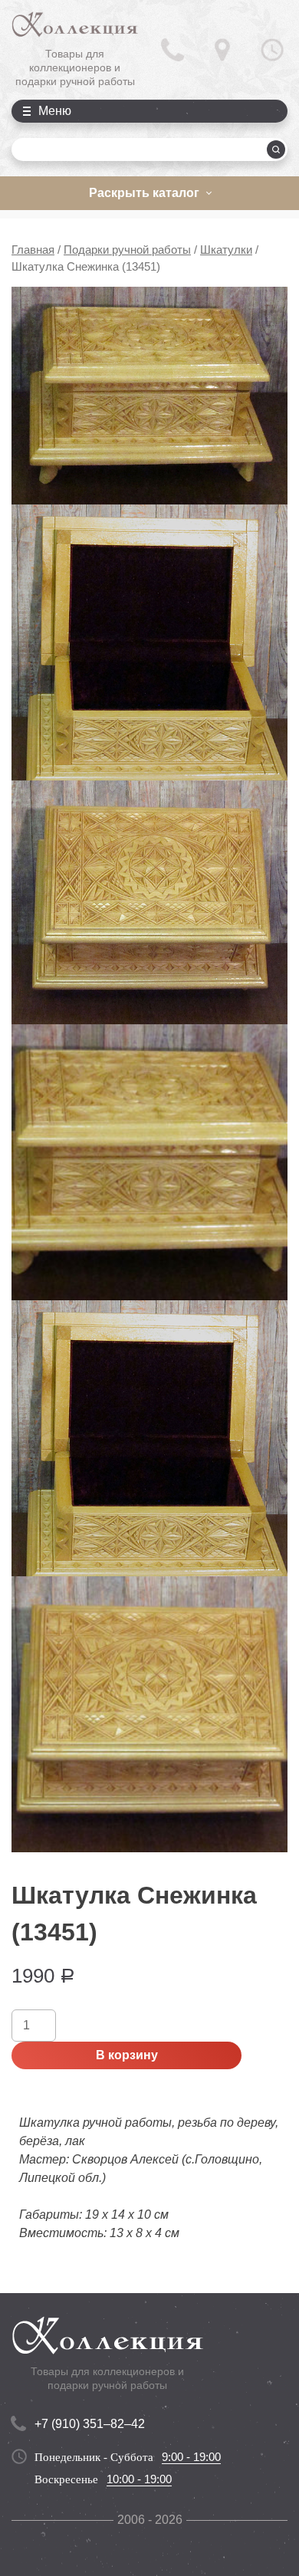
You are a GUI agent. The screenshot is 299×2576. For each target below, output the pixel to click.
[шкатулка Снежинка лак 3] (149, 902)
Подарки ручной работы (127, 250)
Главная (33, 250)
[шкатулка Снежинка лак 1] (149, 396)
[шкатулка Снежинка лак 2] (149, 642)
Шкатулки (226, 250)
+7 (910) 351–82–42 (90, 2424)
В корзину (127, 2055)
